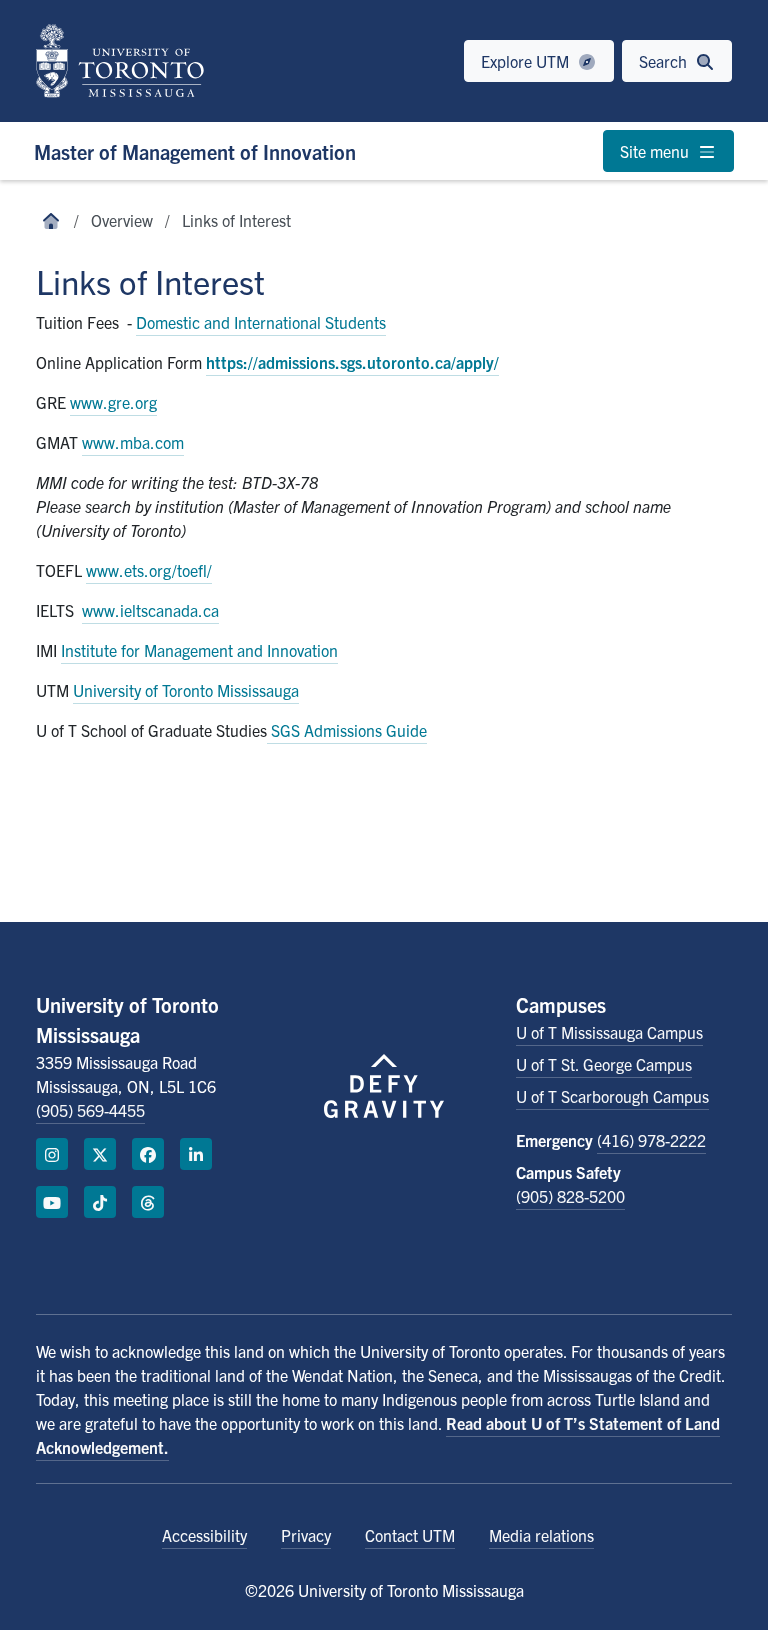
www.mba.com (133, 442)
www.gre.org (113, 402)
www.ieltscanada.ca (150, 610)
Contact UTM (410, 1535)
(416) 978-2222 (651, 1140)
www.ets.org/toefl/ (149, 570)
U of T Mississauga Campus (609, 1032)
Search (665, 61)
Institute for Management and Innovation (199, 650)
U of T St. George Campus (604, 1064)
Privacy (306, 1535)
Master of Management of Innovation (195, 151)
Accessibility (204, 1535)
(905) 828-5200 (570, 1196)
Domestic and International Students (261, 322)
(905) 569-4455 (90, 1110)
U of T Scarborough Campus (612, 1096)
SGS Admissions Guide (347, 730)
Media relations (541, 1535)
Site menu (656, 151)
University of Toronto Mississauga (186, 690)
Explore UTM (527, 61)
